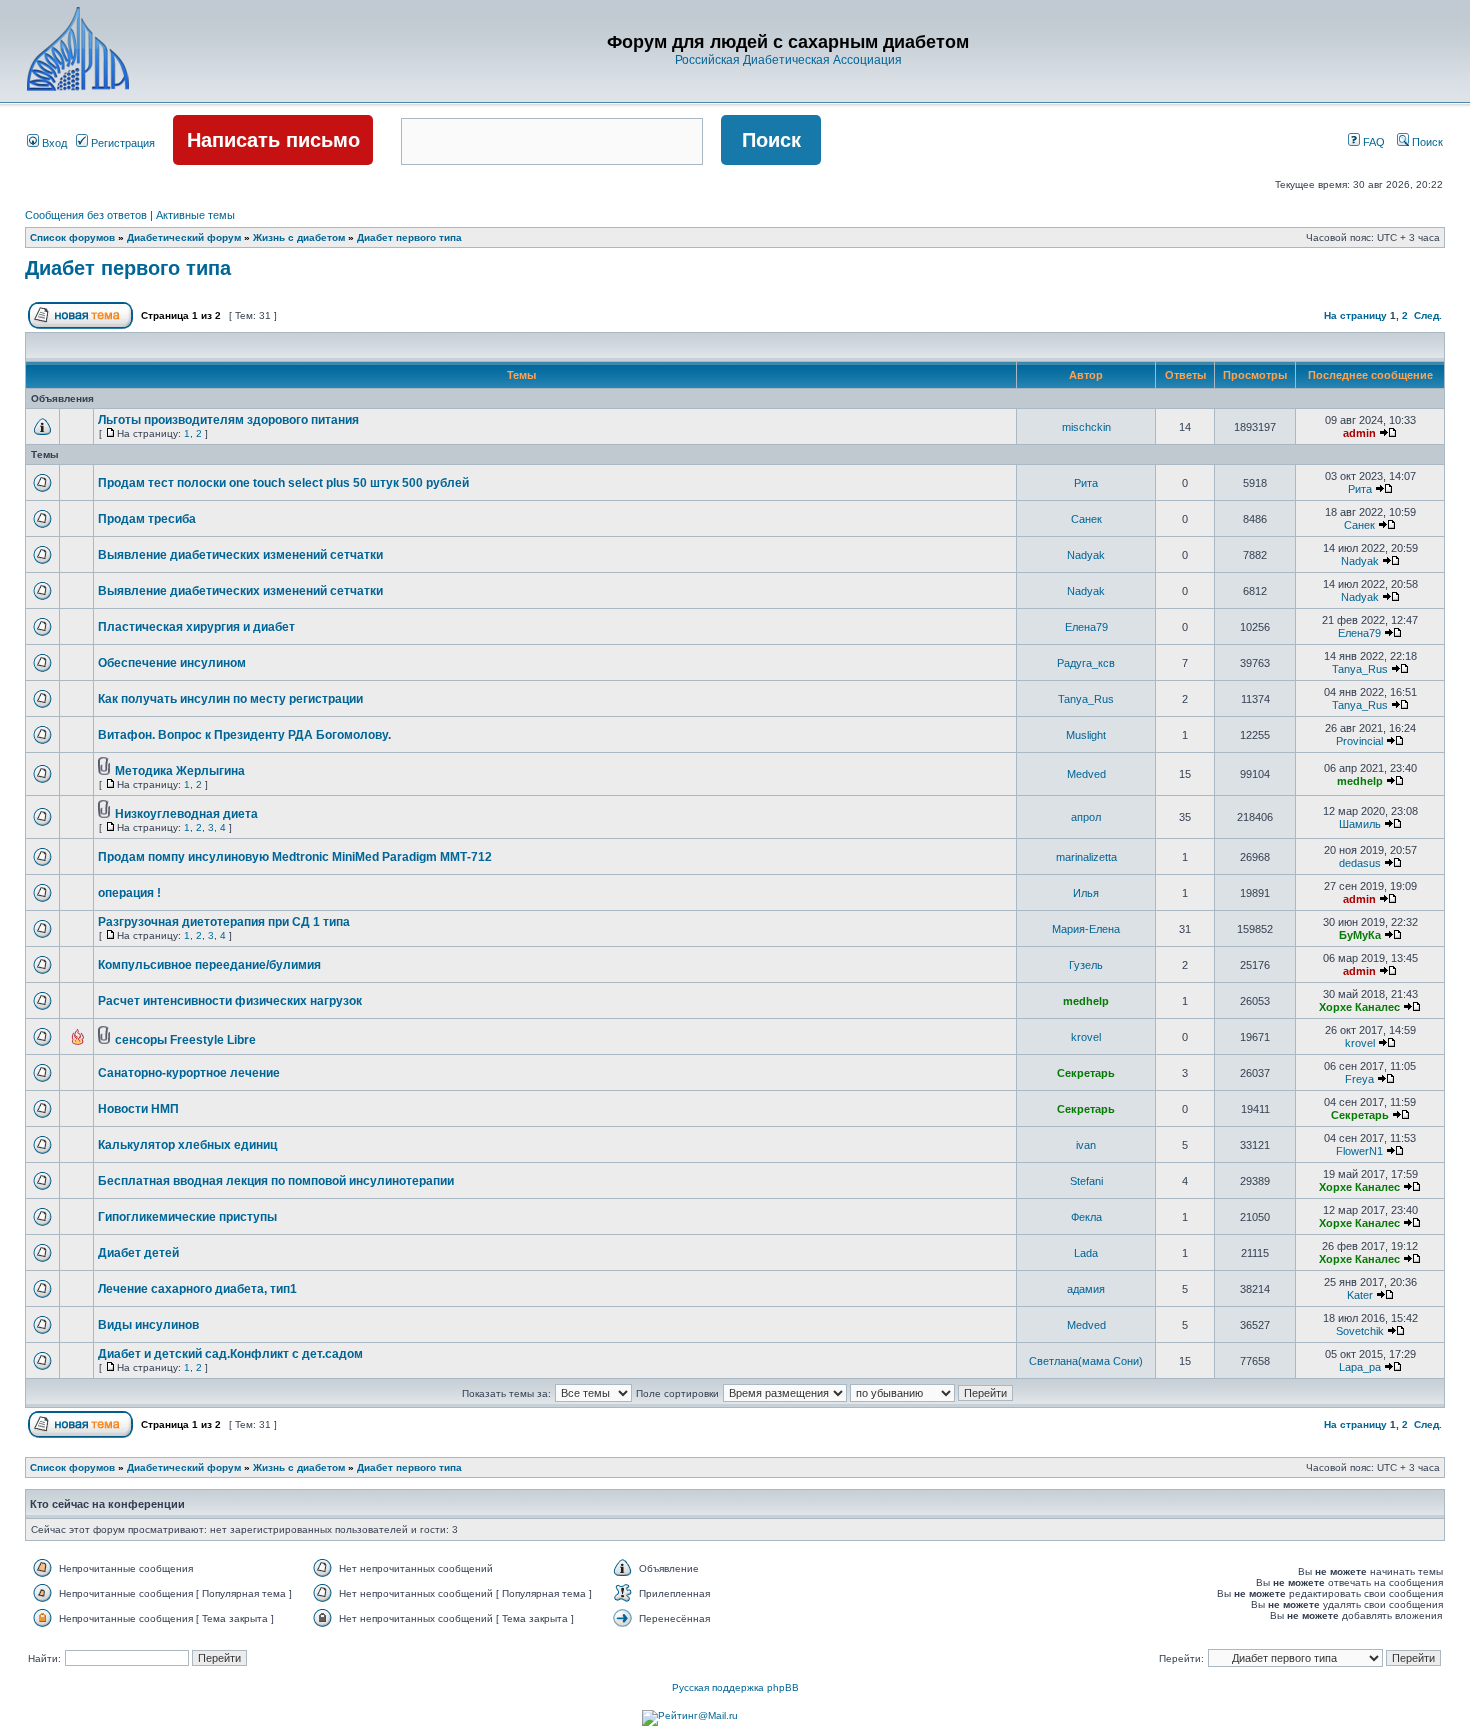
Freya (1359, 1079)
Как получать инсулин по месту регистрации (230, 699)
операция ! (129, 893)
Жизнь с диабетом (299, 237)
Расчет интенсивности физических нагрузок (230, 1001)
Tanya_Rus (1360, 669)
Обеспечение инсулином (172, 663)
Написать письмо (273, 140)
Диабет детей (138, 1253)
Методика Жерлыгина (180, 771)
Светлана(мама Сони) (1086, 1361)
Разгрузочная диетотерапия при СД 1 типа (224, 922)
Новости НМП (138, 1109)
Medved (1086, 774)
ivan (1086, 1145)
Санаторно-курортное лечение (189, 1073)
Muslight (1086, 735)
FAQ (1372, 142)
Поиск (1426, 142)
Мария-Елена (1086, 929)
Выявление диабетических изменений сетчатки (240, 555)
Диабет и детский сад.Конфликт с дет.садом (230, 1354)
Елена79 (1086, 627)
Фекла (1086, 1217)
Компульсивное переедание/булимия (209, 965)
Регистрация (121, 143)
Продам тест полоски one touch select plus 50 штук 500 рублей (283, 483)
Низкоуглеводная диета (186, 814)
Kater (1360, 1295)
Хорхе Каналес (1359, 1007)
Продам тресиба (147, 519)
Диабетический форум (184, 237)
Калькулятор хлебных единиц (187, 1145)
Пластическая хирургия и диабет (196, 627)
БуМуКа (1360, 935)
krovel (1086, 1037)
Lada (1086, 1253)
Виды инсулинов (148, 1325)
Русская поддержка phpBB (735, 1687)
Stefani (1086, 1181)
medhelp (1360, 781)
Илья (1086, 893)
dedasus (1360, 863)
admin (1359, 433)
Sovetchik (1360, 1331)
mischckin (1086, 427)
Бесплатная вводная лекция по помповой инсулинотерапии (276, 1181)
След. (1428, 315)
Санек (1086, 519)
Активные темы (195, 215)
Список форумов (72, 237)
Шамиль (1360, 824)
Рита (1086, 483)
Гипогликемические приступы (187, 1217)
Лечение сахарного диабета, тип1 (197, 1289)
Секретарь (1086, 1073)
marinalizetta (1086, 857)
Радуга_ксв (1086, 663)
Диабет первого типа (409, 237)
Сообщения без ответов (86, 215)
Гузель (1086, 965)
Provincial (1359, 741)
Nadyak (1086, 555)
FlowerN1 (1359, 1151)
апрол (1086, 817)
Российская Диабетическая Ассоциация (788, 60)
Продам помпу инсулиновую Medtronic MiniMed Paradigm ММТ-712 (295, 857)
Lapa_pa (1360, 1367)
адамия (1086, 1289)
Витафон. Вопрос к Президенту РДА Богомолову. (244, 735)
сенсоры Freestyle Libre (185, 1040)
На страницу (1355, 315)
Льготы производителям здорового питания (228, 420)
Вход (53, 143)
